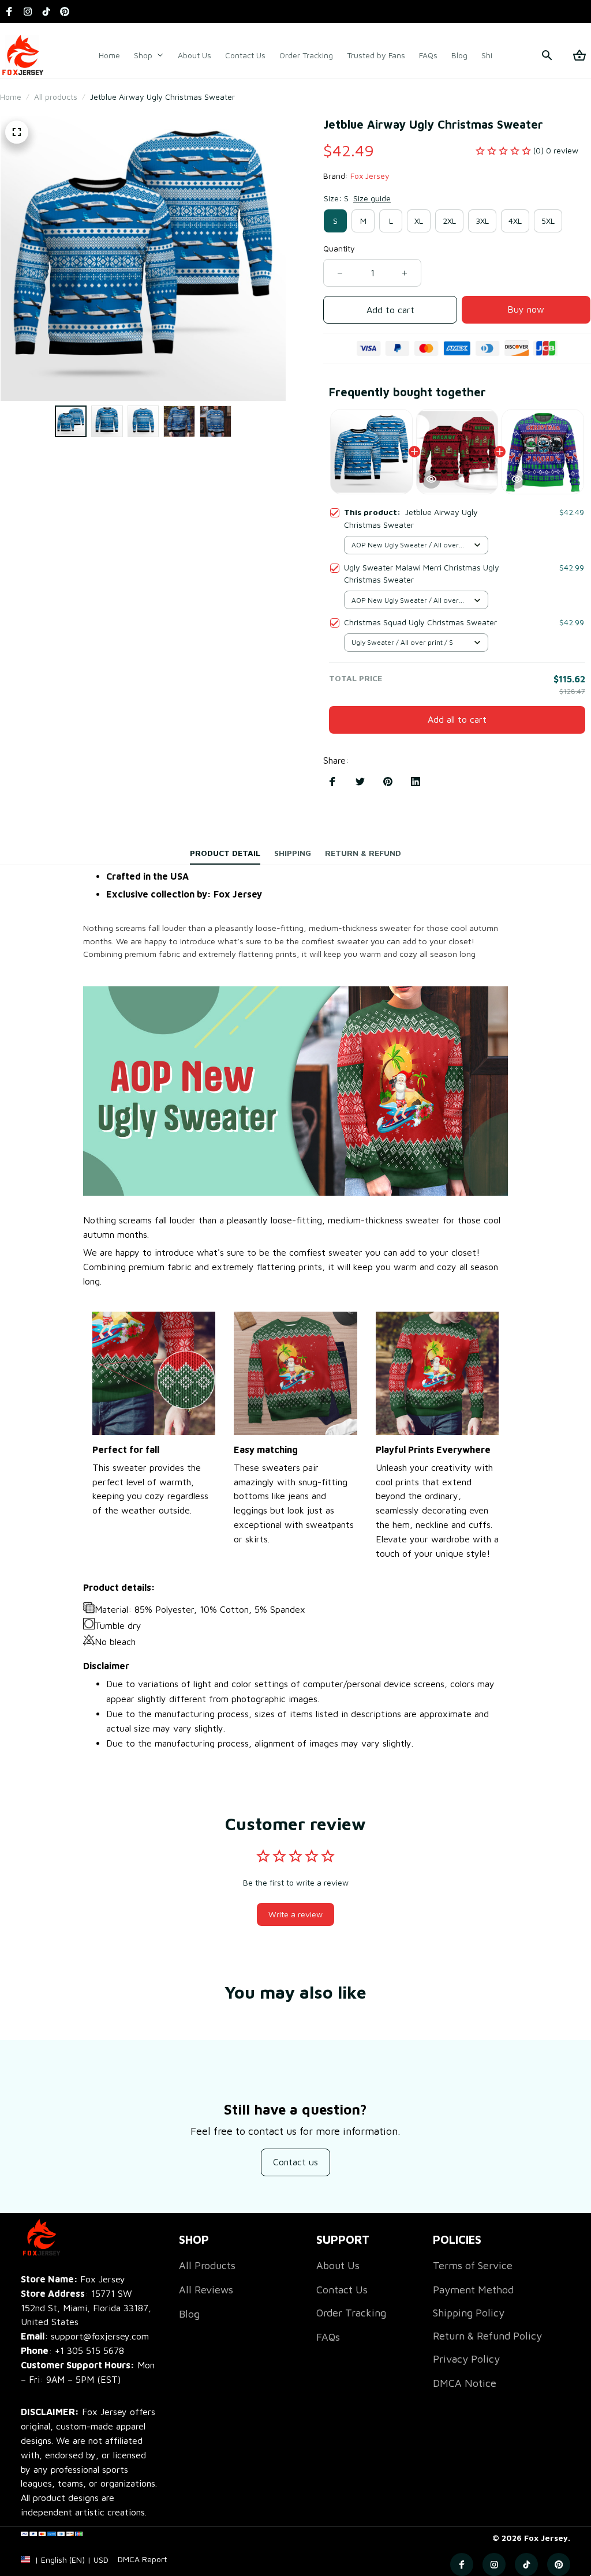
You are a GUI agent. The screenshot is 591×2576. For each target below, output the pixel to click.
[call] (89, 2351)
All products (56, 97)
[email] (85, 2336)
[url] (142, 2559)
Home (11, 97)
